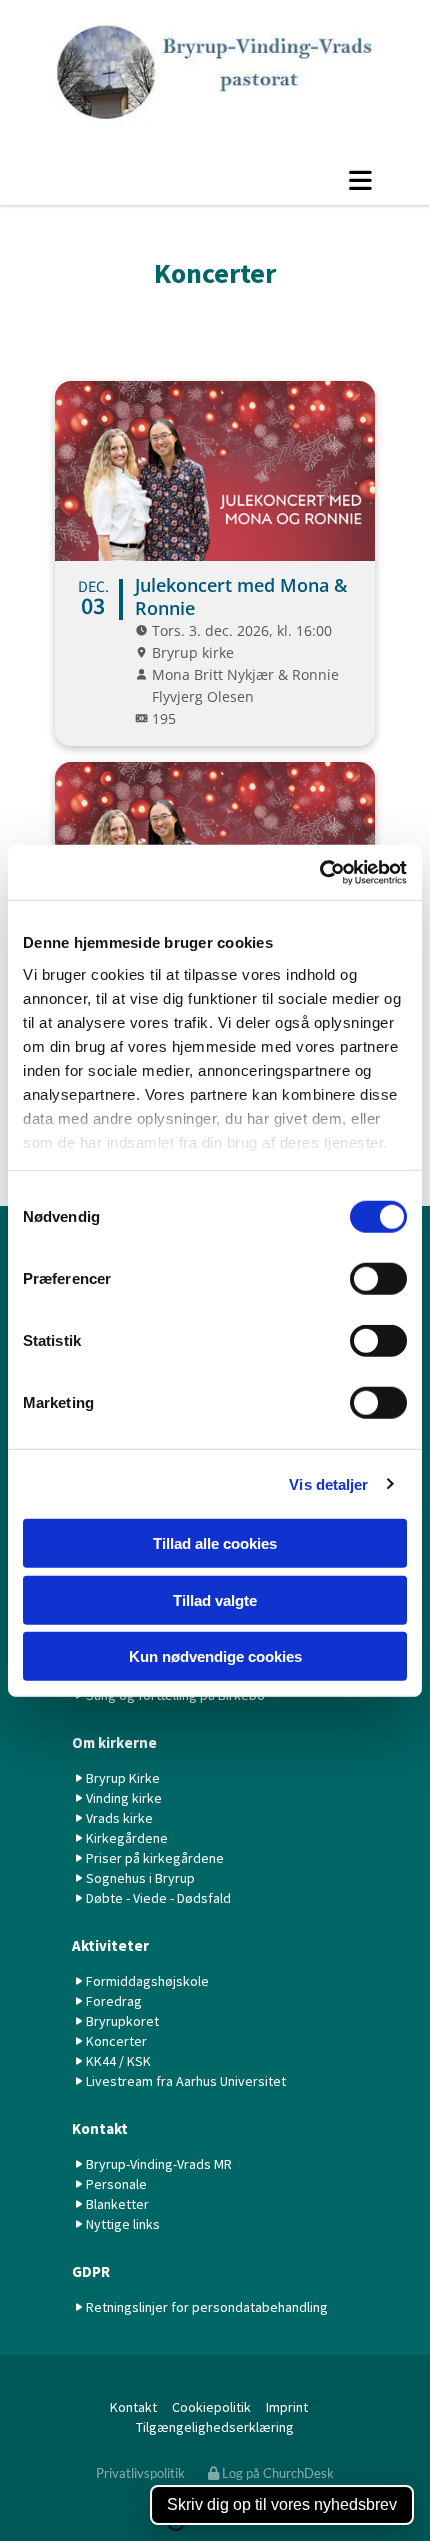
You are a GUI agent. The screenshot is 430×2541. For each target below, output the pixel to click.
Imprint (288, 2407)
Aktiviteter (110, 1945)
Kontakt (100, 2128)
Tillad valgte (215, 1599)
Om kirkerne (114, 1742)
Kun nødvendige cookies (215, 1656)
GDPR (91, 2271)
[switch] (378, 1279)
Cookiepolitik (211, 2407)
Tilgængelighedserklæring (215, 2427)
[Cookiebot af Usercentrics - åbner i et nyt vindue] (319, 872)
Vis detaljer (328, 1483)
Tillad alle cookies (215, 1543)
